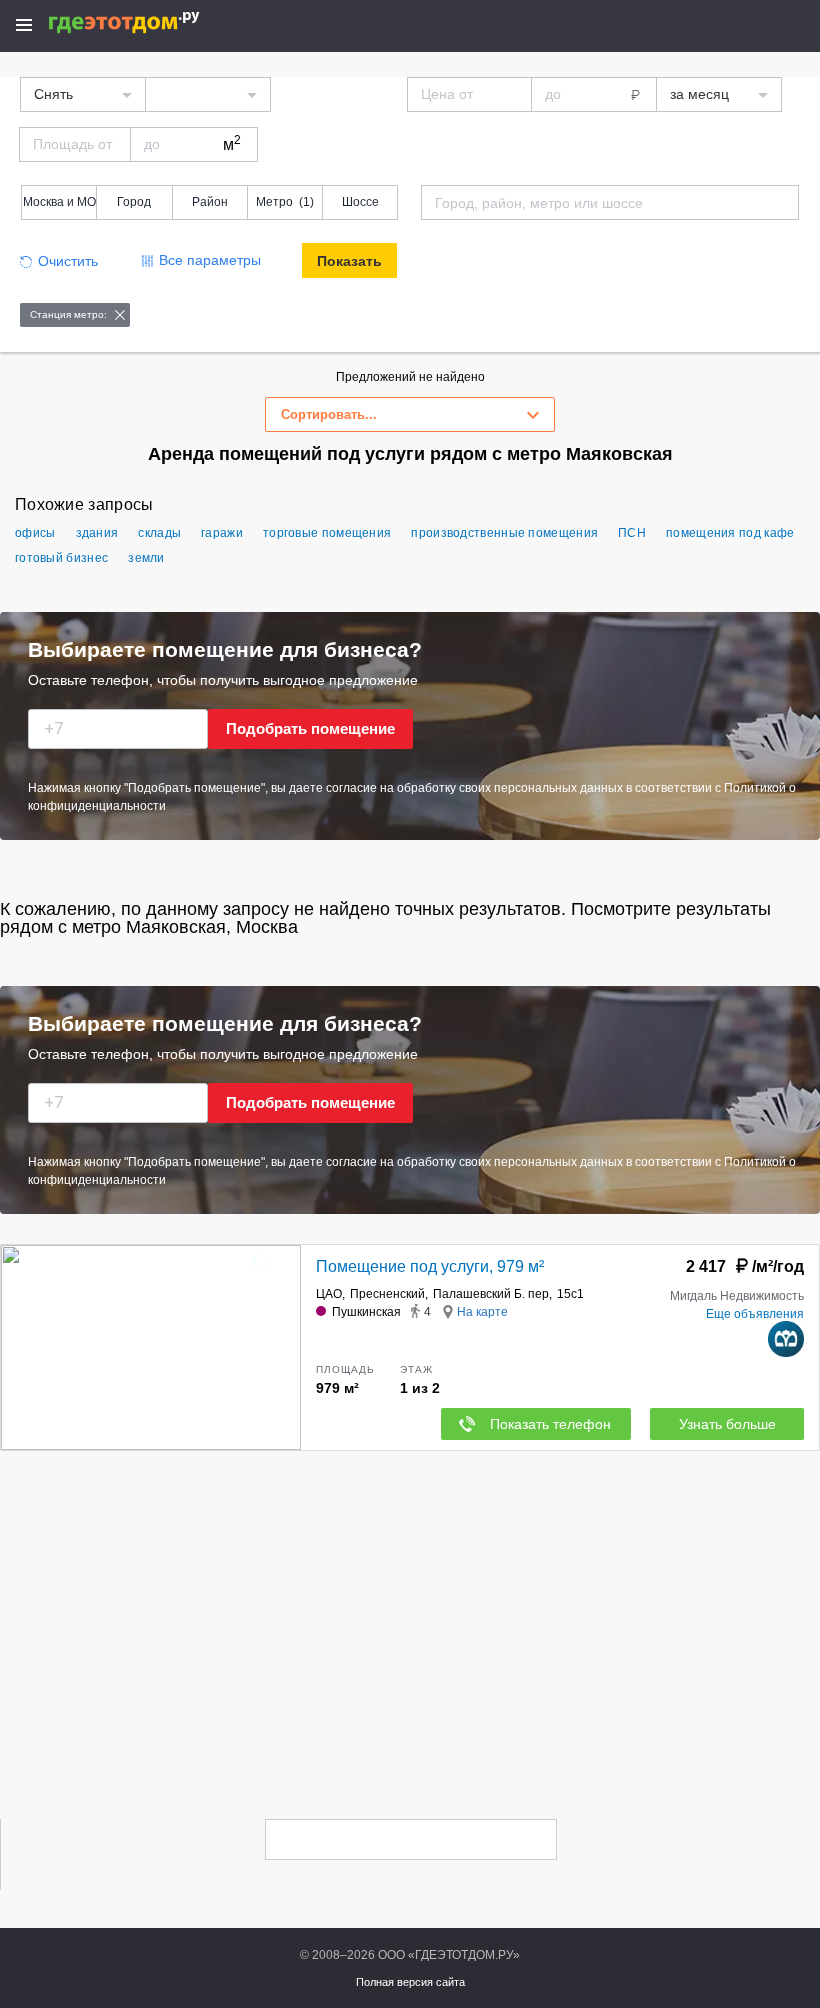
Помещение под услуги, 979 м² (430, 1266)
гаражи (222, 533)
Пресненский (387, 1294)
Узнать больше (727, 1424)
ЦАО (329, 1294)
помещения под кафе (730, 533)
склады (159, 533)
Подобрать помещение (310, 728)
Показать (349, 261)
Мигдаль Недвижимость (737, 1296)
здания (97, 533)
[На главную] (145, 22)
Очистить (68, 261)
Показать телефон (550, 1424)
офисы (35, 533)
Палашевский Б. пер (491, 1294)
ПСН (632, 533)
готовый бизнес (61, 558)
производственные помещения (504, 533)
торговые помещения (327, 533)
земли (146, 558)
